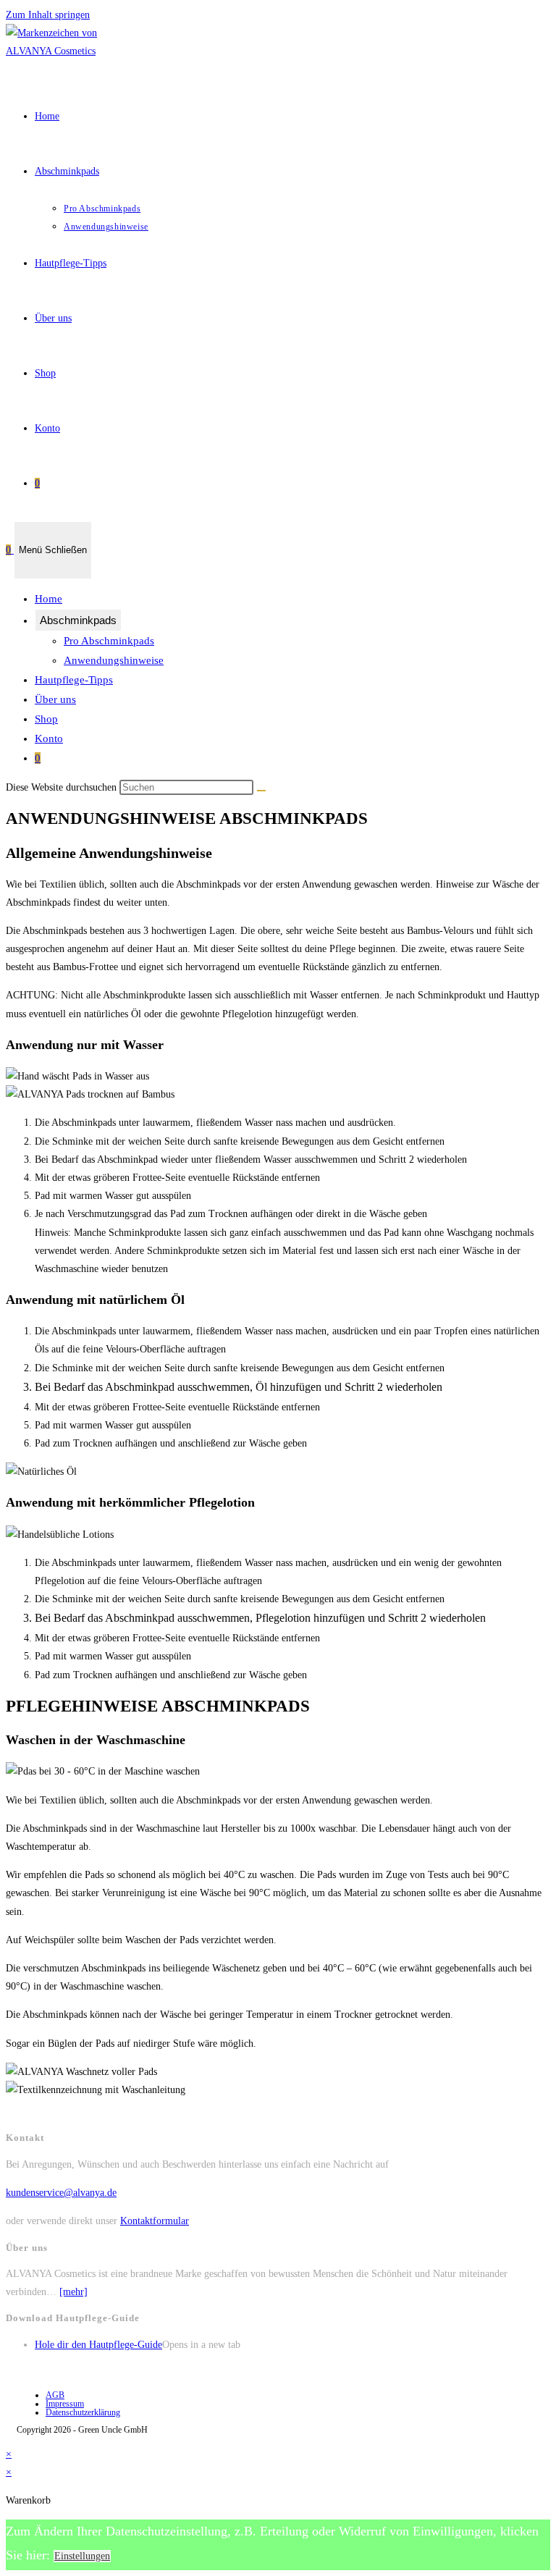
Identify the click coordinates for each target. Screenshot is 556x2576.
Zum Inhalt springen (48, 15)
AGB (55, 2395)
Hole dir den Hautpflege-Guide (98, 2345)
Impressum (65, 2404)
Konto (49, 738)
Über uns (55, 699)
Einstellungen (82, 2556)
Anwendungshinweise (114, 660)
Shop (46, 719)
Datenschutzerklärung (83, 2412)
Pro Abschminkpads (109, 641)
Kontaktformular (155, 2221)
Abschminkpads (78, 620)
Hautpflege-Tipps (74, 680)
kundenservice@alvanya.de (61, 2193)
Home (49, 599)
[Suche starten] (261, 791)
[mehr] (73, 2292)
